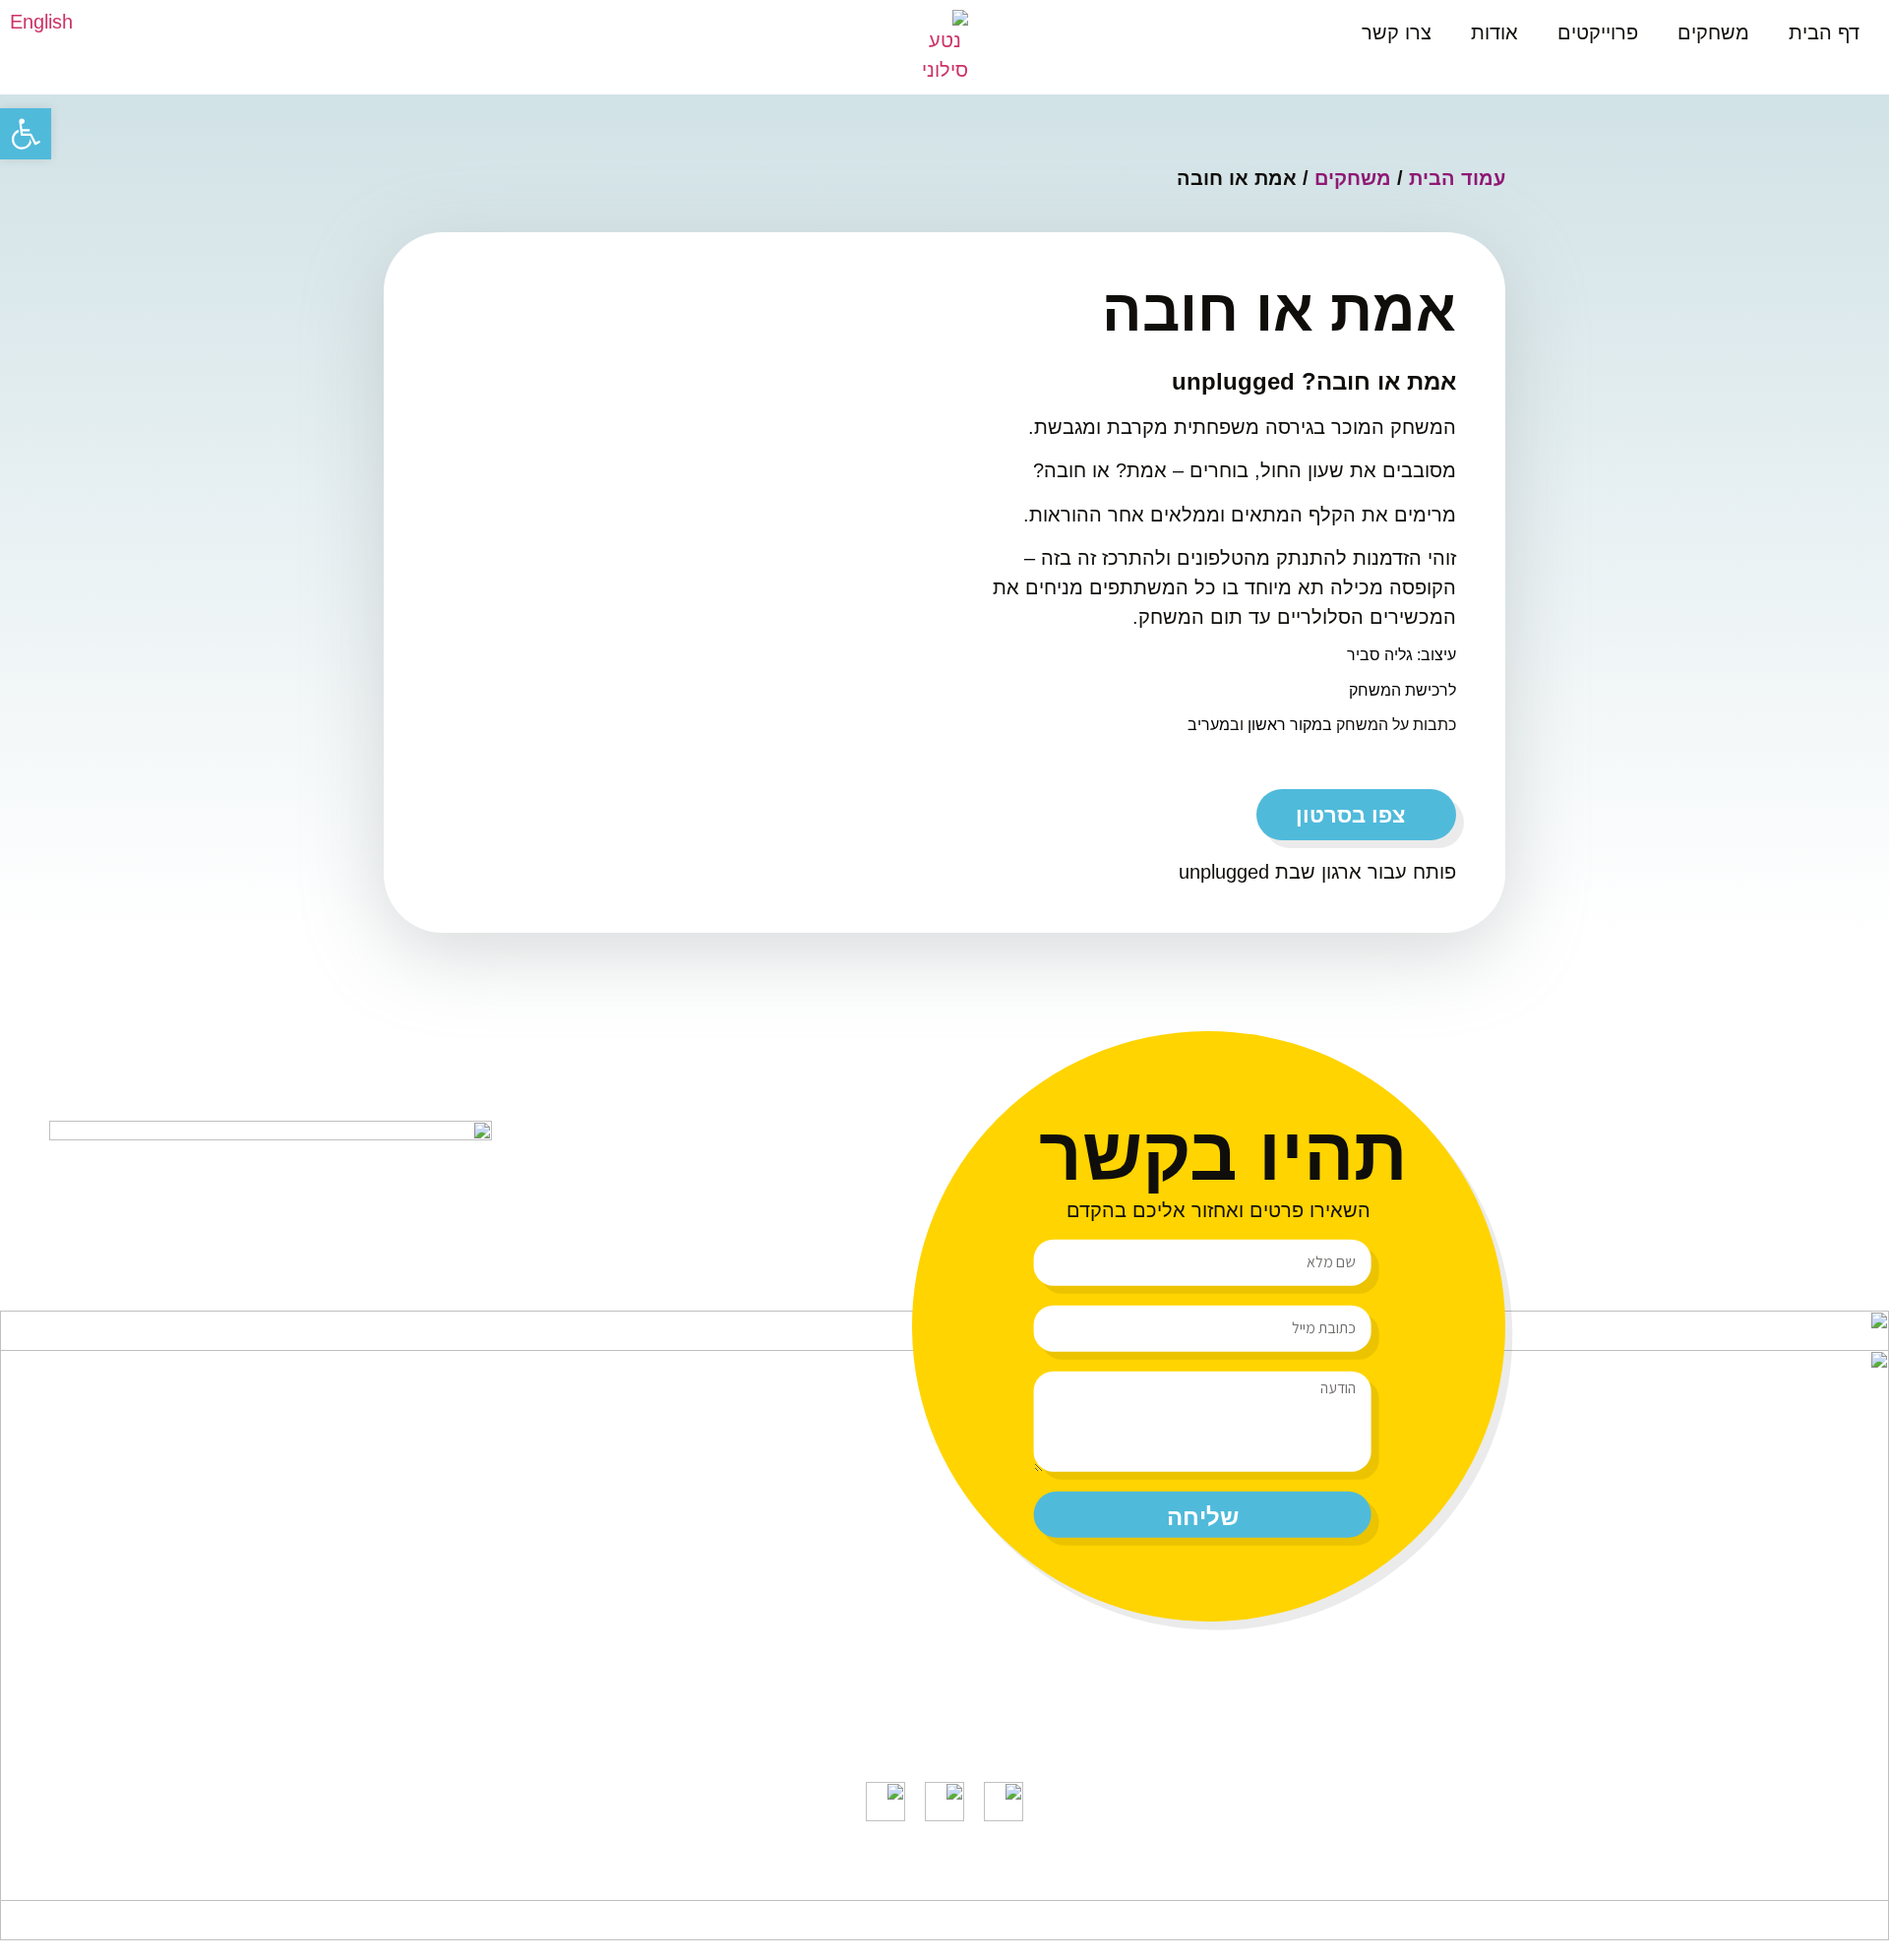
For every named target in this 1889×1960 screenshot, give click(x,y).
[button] (26, 134)
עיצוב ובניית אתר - (785, 1881)
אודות (1494, 32)
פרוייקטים (1598, 32)
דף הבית (1824, 32)
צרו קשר (1397, 32)
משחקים (1713, 32)
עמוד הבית (1457, 178)
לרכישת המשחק (1402, 690)
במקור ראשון (1290, 725)
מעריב (1209, 725)
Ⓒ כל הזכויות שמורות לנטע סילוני (1085, 1881)
